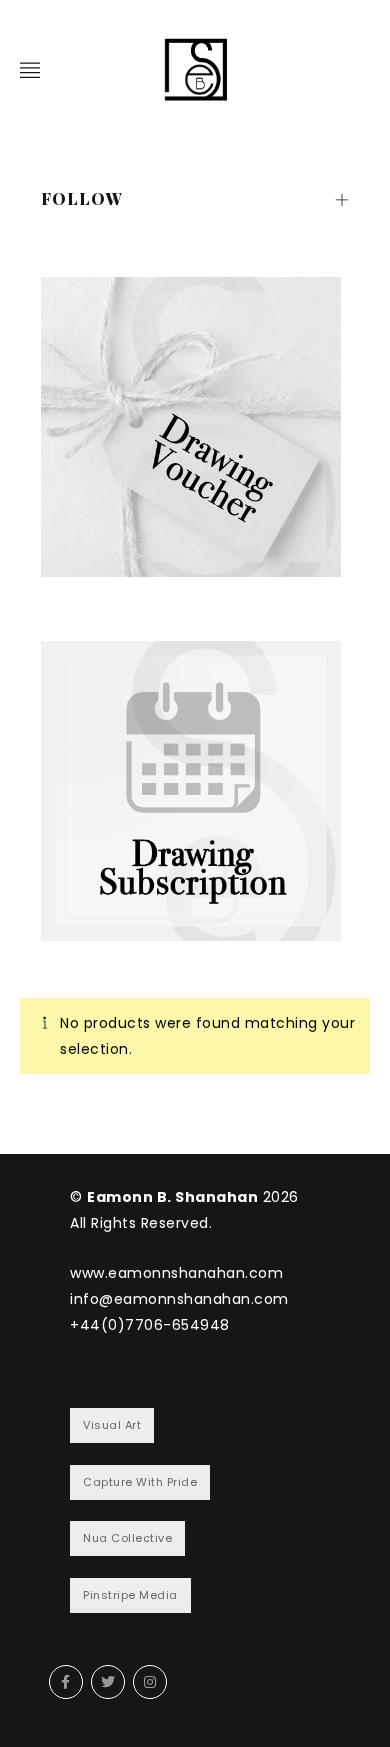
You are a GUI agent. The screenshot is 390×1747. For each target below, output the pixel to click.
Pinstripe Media (130, 1595)
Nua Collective (127, 1538)
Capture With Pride (140, 1482)
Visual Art (112, 1425)
